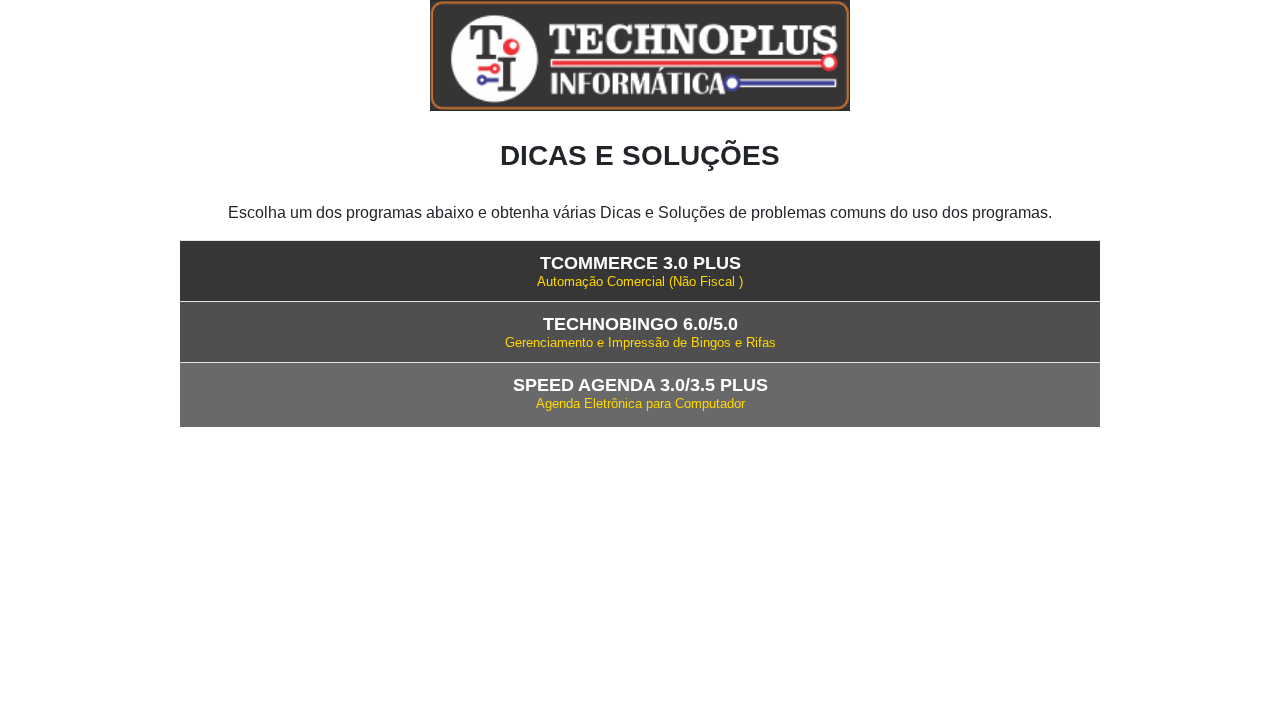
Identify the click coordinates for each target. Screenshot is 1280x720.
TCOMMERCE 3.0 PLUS (640, 263)
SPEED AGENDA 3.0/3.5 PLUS (640, 385)
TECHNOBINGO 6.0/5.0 (640, 324)
